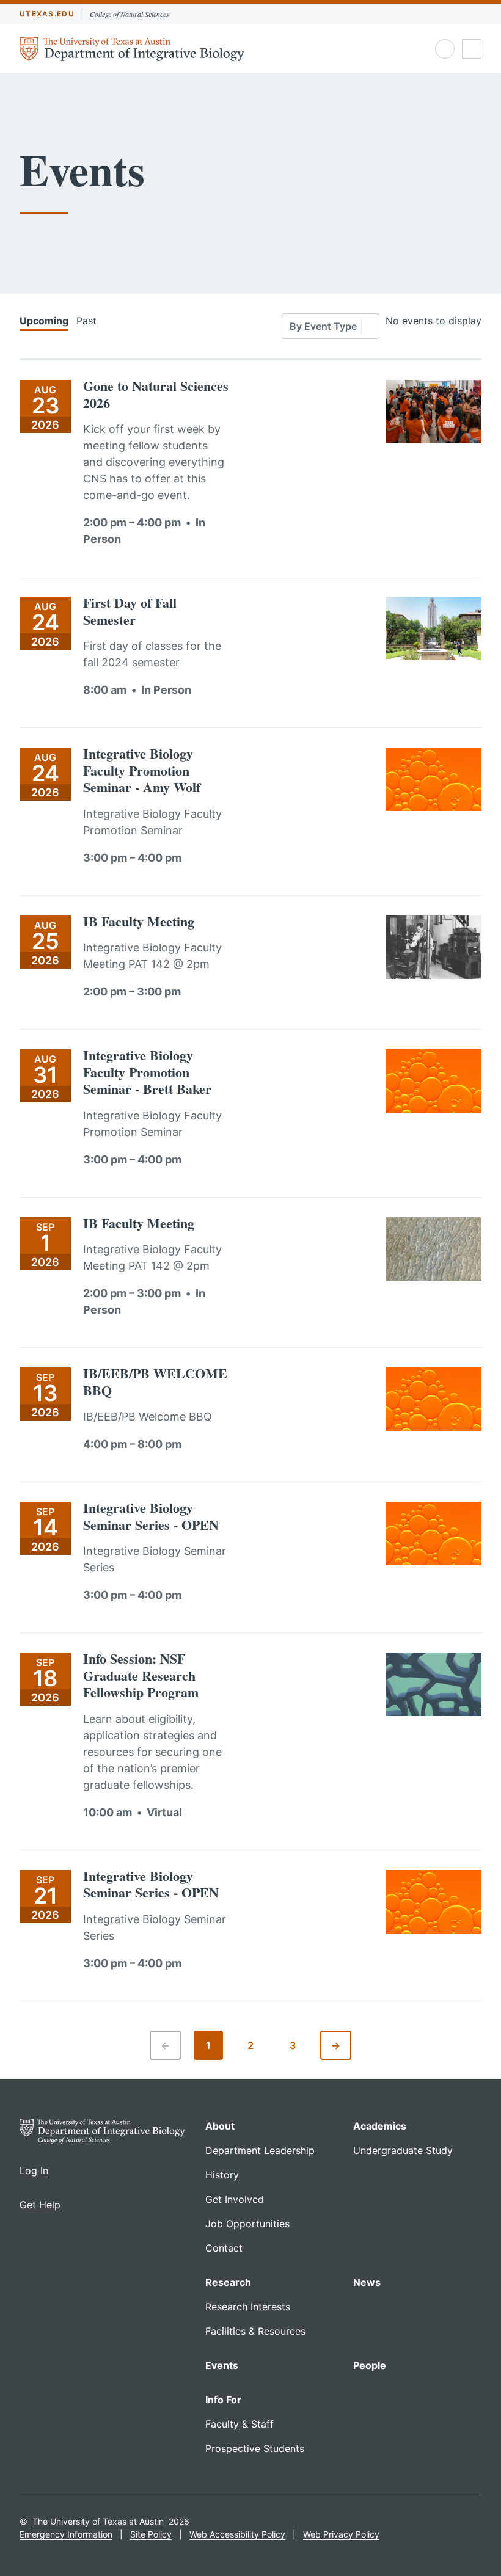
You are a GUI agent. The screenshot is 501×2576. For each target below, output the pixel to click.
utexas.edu (47, 14)
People (370, 2365)
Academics (380, 2126)
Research (228, 2282)
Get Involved (235, 2199)
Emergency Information (66, 2534)
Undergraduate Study (403, 2150)
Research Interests (248, 2307)
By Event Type (323, 326)
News (367, 2282)
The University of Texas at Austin (98, 2521)
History (222, 2175)
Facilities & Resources (255, 2331)
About (220, 2126)
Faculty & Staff (240, 2424)
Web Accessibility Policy (237, 2534)
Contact (224, 2248)
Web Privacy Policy (341, 2534)
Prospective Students (255, 2448)
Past (86, 321)
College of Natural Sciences (130, 14)
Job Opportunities (247, 2224)
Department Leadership (260, 2150)
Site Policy (151, 2534)
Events (222, 2365)
